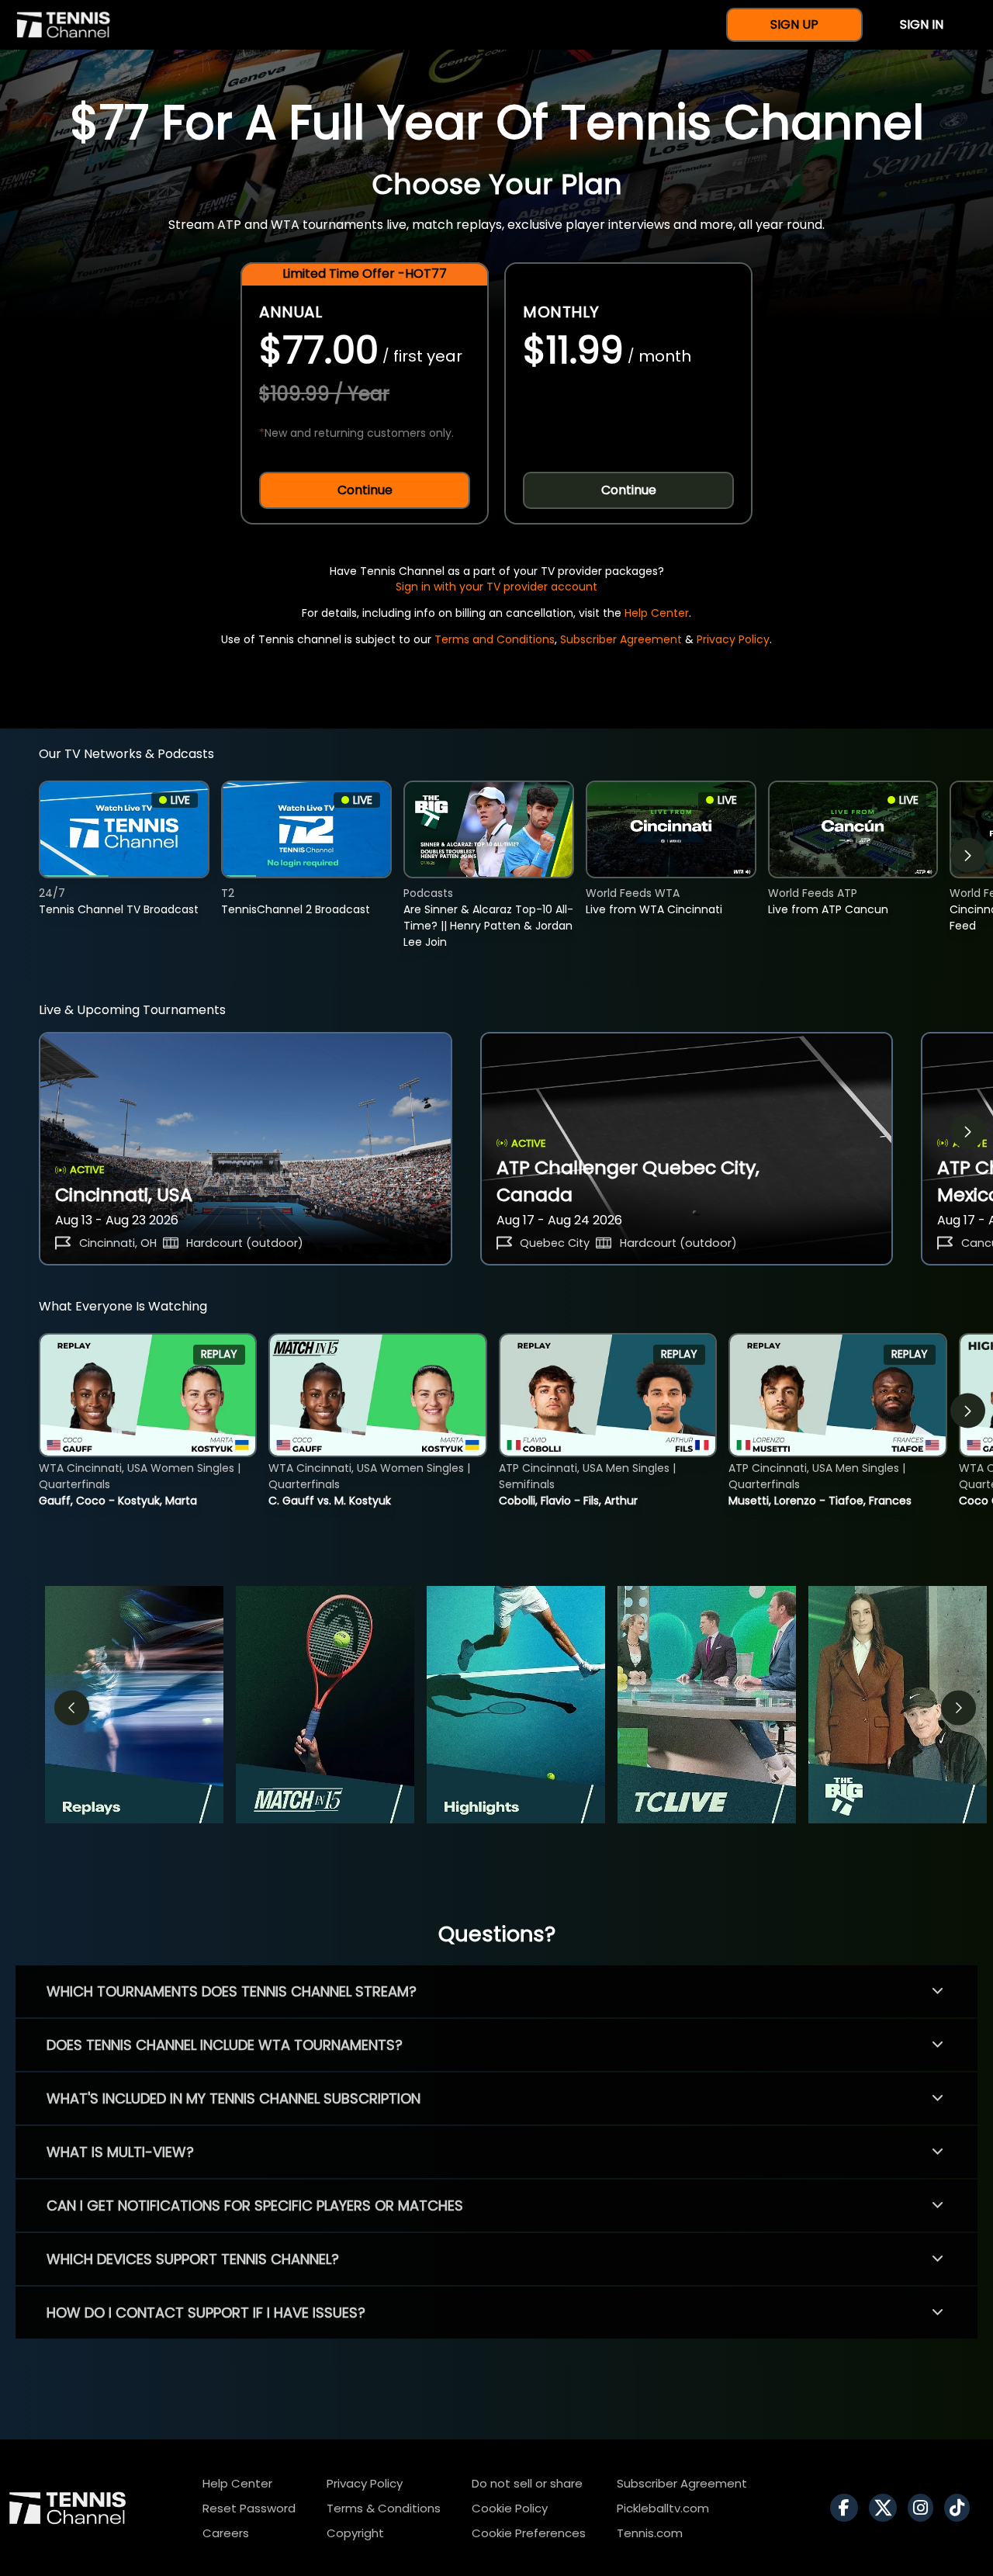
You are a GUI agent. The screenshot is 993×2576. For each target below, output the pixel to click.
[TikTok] (961, 2508)
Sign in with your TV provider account (496, 587)
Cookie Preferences (529, 2533)
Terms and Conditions (495, 639)
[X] (887, 2508)
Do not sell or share (527, 2483)
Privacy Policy (733, 639)
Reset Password (249, 2508)
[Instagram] (924, 2508)
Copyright (355, 2533)
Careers (226, 2533)
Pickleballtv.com (663, 2508)
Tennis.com (650, 2533)
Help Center (657, 613)
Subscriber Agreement (621, 639)
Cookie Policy (510, 2508)
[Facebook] (848, 2508)
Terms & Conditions (384, 2508)
